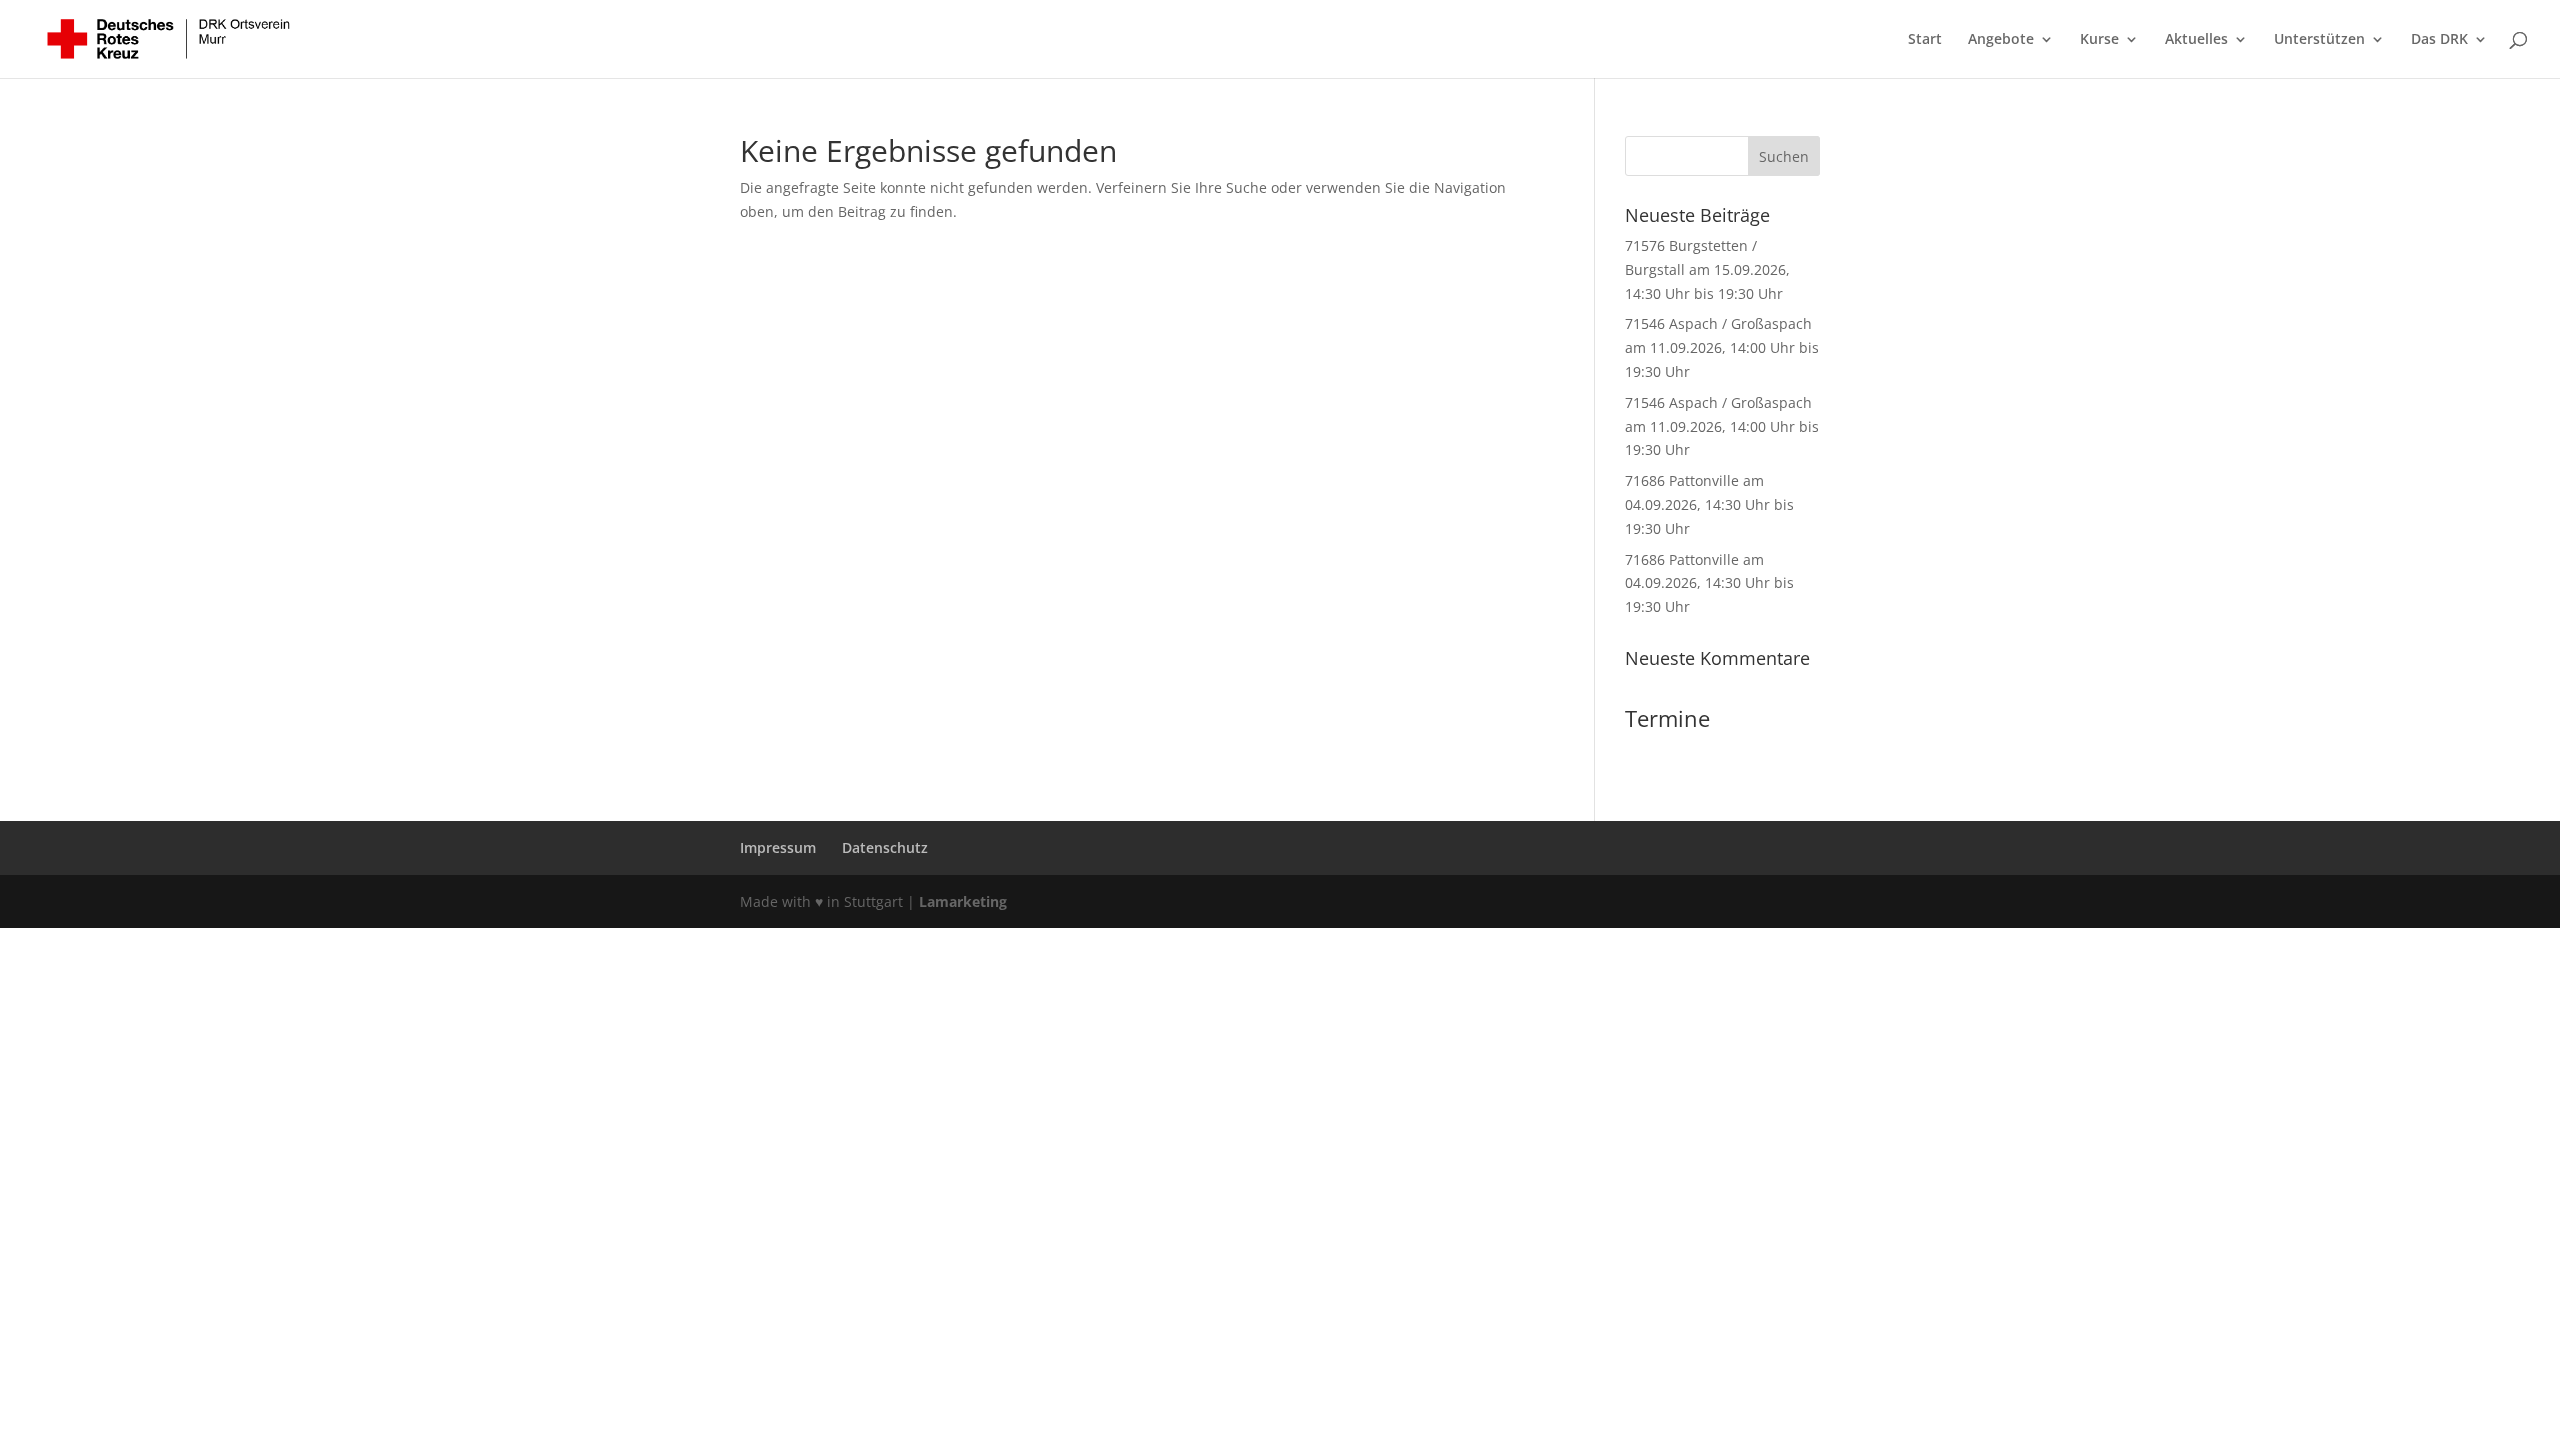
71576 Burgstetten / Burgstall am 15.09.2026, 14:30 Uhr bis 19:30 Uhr (1707, 269)
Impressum (778, 847)
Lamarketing (963, 901)
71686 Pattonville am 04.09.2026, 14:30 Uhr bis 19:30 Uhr (1709, 504)
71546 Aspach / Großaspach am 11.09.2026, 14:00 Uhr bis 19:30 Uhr (1722, 347)
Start (1925, 40)
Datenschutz (885, 847)
